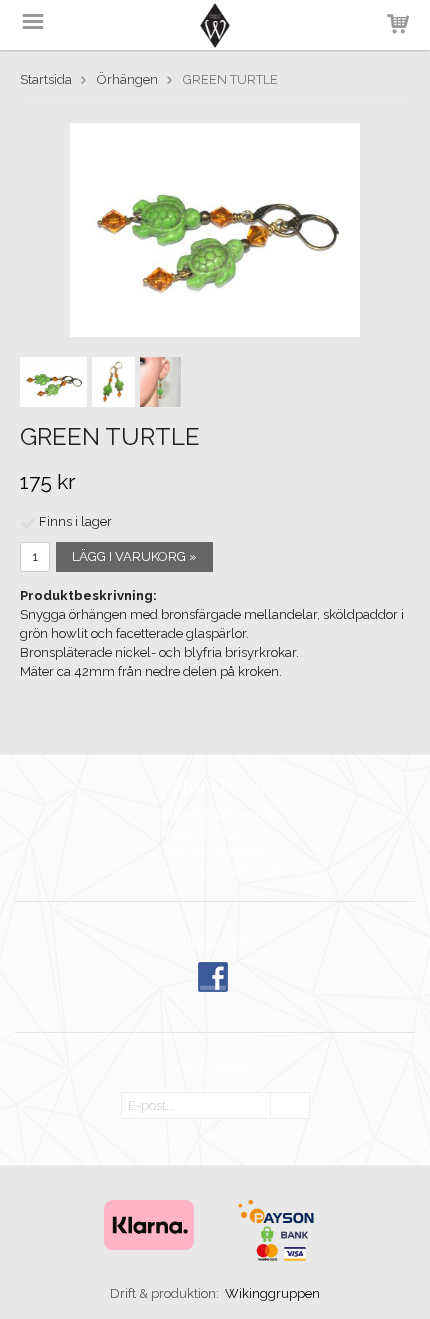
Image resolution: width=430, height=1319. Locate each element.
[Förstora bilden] (215, 229)
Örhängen (127, 79)
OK (290, 1106)
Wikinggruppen (272, 1293)
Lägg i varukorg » (134, 556)
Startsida (46, 79)
